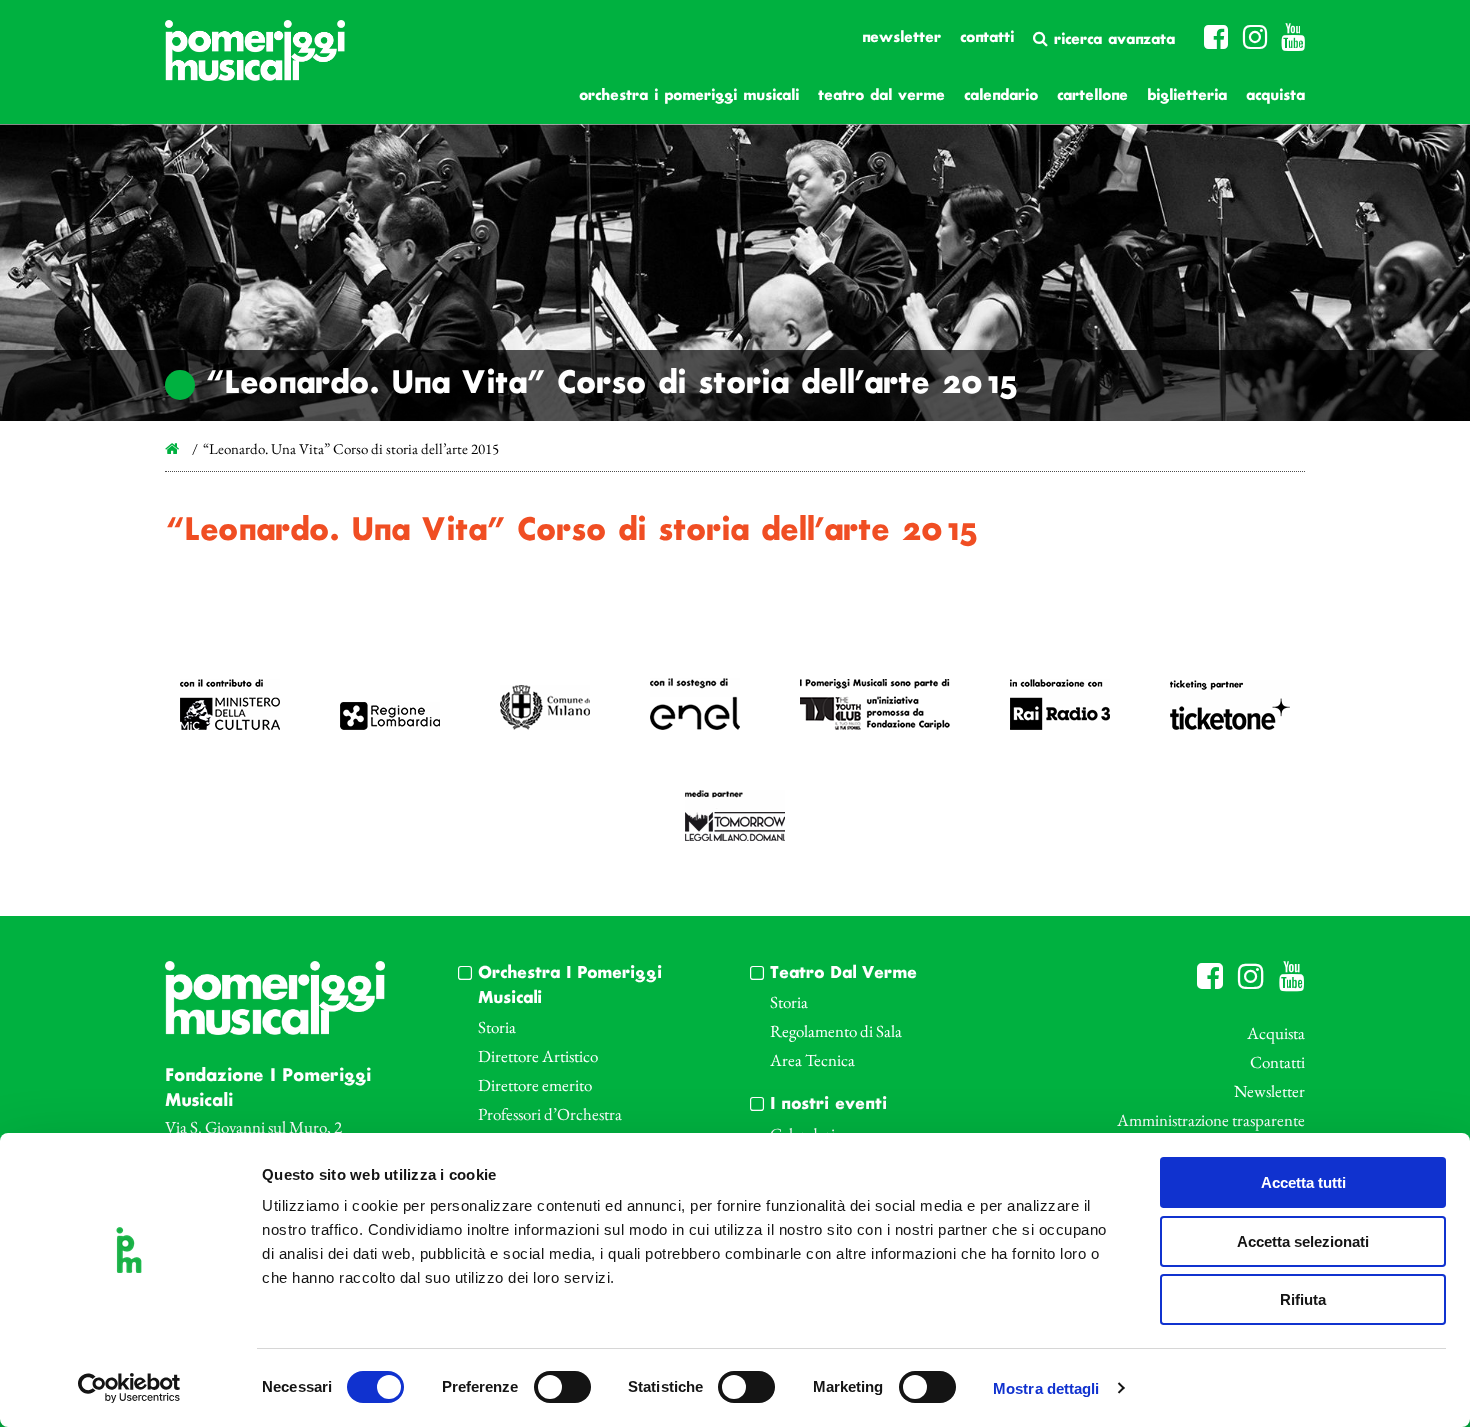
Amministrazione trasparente (1211, 1120)
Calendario (1001, 96)
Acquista (1275, 96)
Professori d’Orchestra (550, 1114)
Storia (497, 1027)
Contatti (987, 38)
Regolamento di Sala (836, 1031)
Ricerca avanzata (1111, 40)
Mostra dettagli (1046, 1388)
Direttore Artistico (538, 1056)
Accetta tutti (1303, 1182)
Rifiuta (1303, 1299)
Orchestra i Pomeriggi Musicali (689, 96)
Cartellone (1092, 96)
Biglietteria (1187, 96)
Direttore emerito (535, 1085)
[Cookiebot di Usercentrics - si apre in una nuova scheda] (129, 1388)
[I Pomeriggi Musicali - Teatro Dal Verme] (255, 60)
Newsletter (901, 38)
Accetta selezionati (1303, 1241)
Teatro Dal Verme (881, 96)
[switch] (562, 1387)
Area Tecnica (812, 1060)
